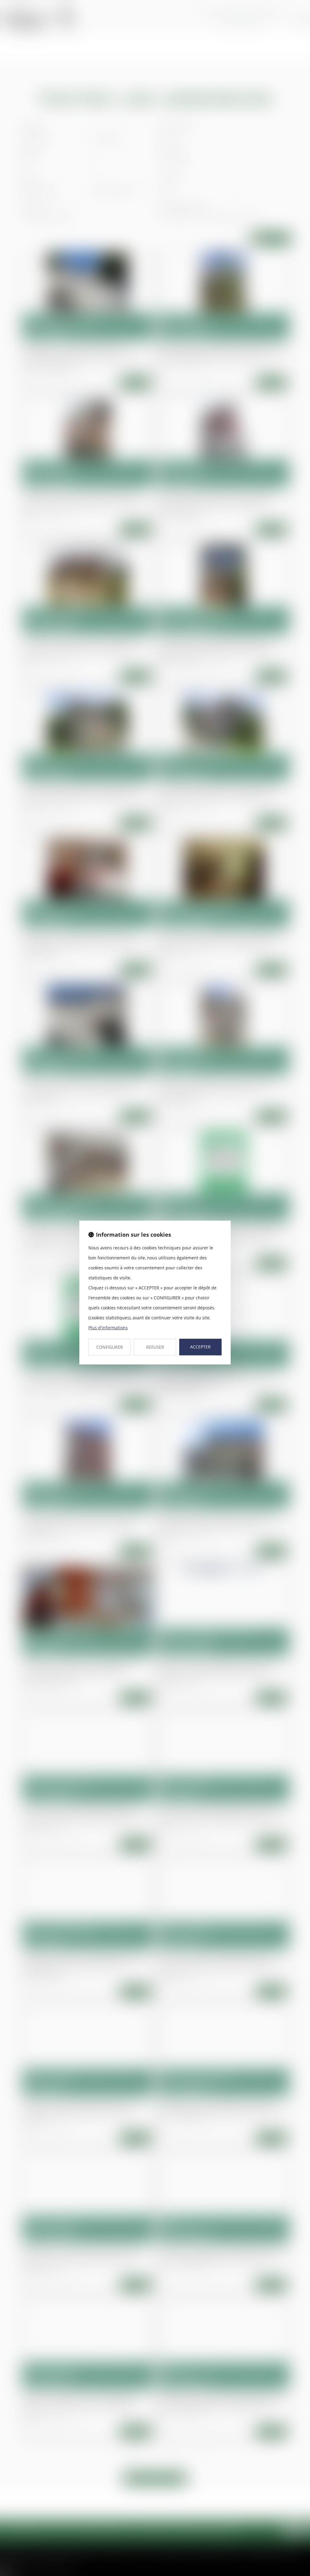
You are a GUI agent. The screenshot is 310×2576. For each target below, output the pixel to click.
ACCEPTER (200, 1347)
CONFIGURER (110, 1347)
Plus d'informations (108, 1328)
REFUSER (155, 1347)
